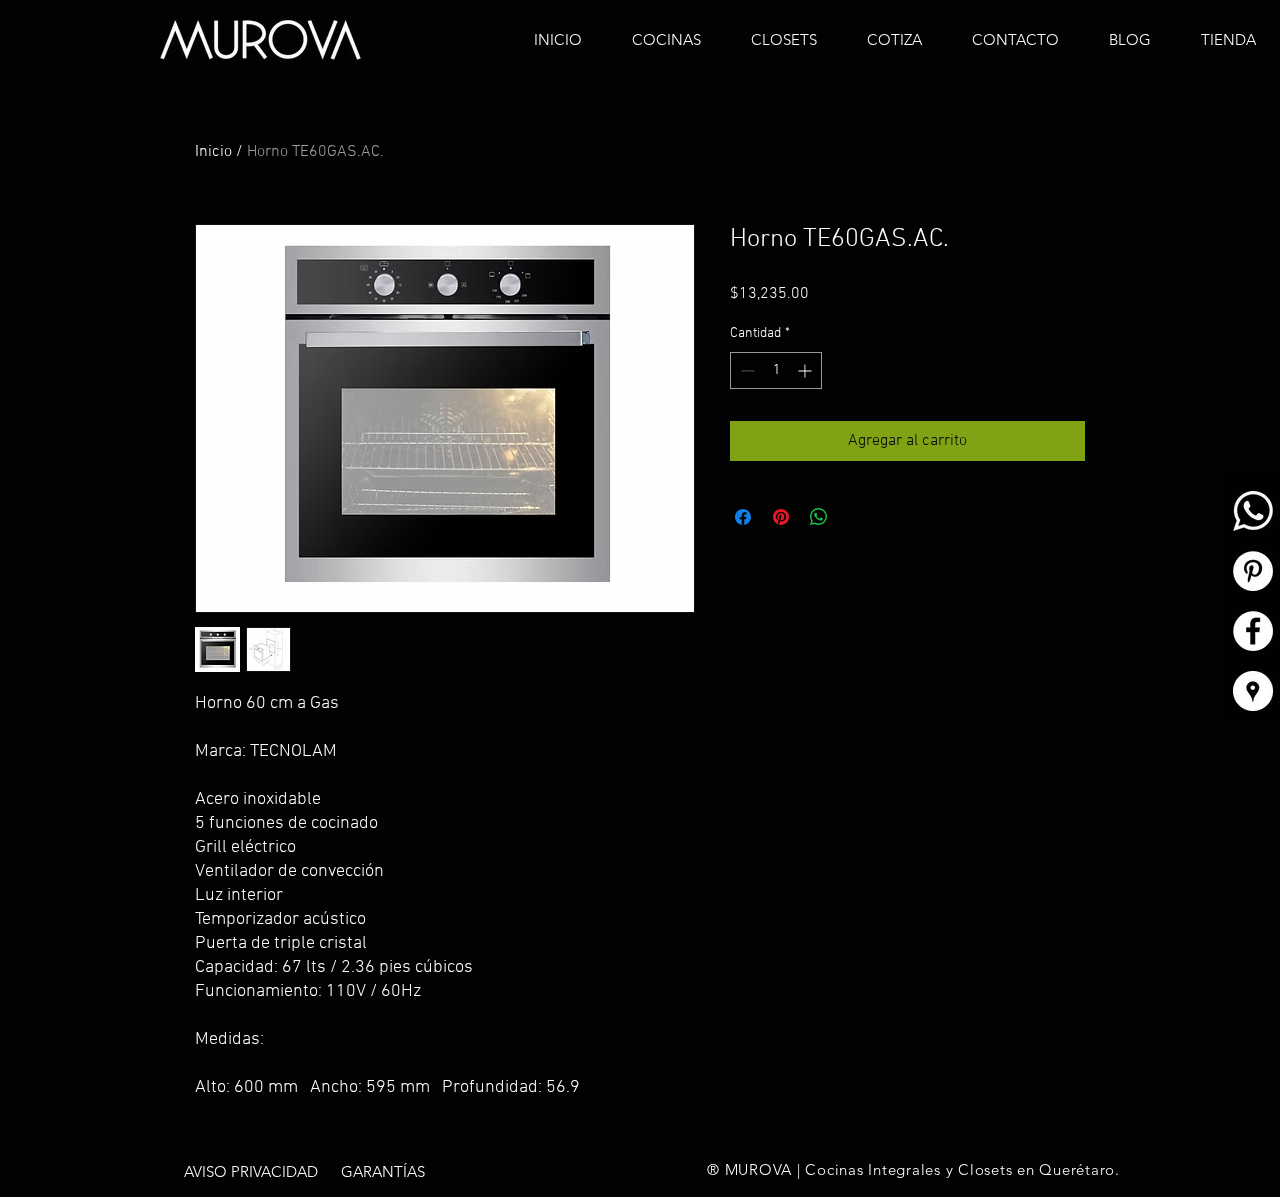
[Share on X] (857, 517)
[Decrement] (745, 370)
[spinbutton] (776, 370)
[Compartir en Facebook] (743, 517)
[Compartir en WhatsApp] (819, 517)
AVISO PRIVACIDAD (251, 1171)
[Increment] (806, 370)
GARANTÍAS (383, 1171)
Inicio (213, 152)
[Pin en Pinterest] (781, 517)
